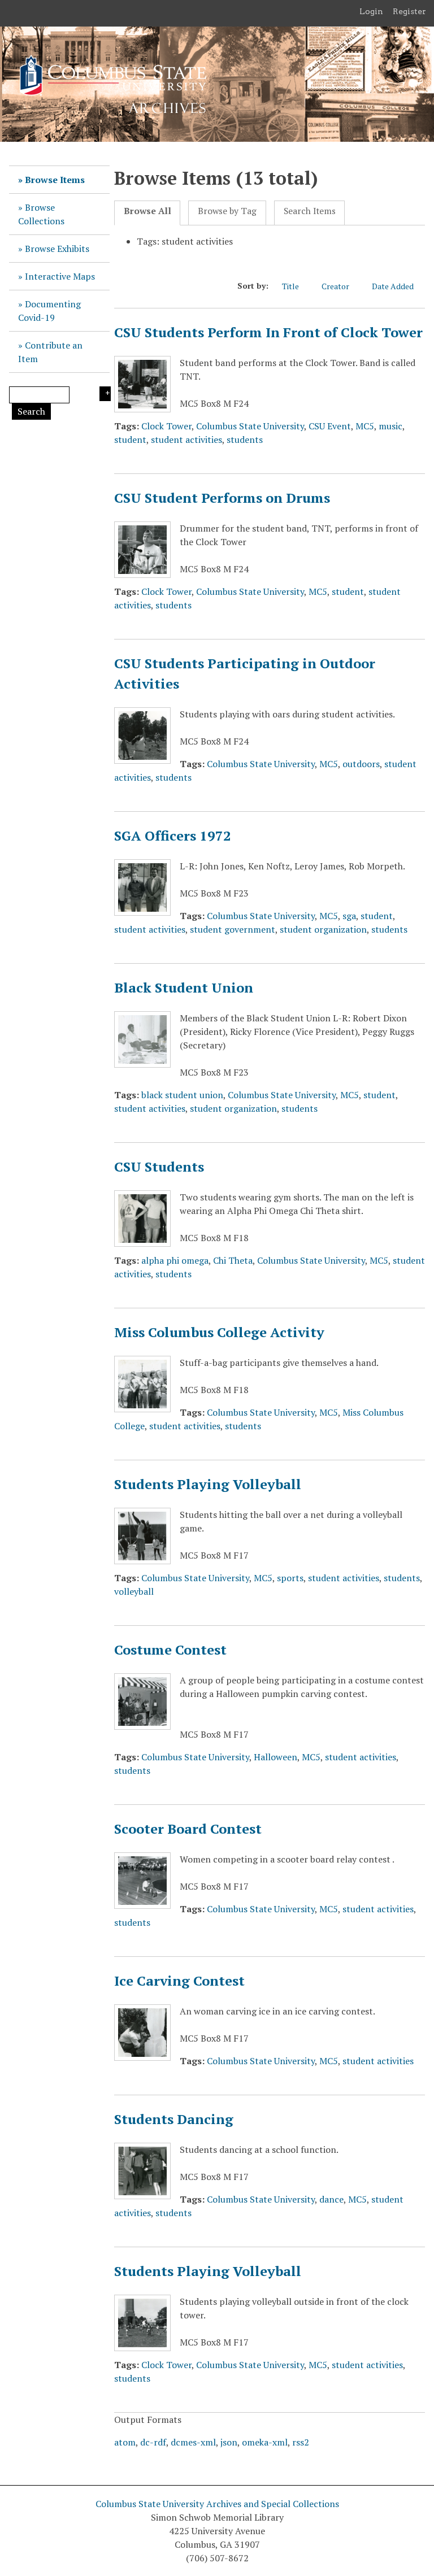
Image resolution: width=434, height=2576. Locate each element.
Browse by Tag (227, 211)
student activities (186, 440)
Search (31, 411)
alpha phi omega (175, 1260)
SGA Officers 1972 (173, 836)
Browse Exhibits (57, 249)
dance (331, 2199)
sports (290, 1578)
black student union (182, 1095)
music (390, 426)
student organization (323, 929)
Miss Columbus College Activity (219, 1332)
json (229, 2442)
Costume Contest (170, 1650)
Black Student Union (184, 987)
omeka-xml (265, 2442)
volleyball (134, 1591)
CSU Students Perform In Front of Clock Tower (268, 332)
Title (290, 286)
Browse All (147, 211)
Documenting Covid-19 (49, 311)
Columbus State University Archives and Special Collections (217, 2504)
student (130, 440)
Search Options (105, 394)
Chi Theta (233, 1260)
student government (233, 929)
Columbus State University (250, 426)
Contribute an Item (50, 352)
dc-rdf (153, 2442)
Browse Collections (41, 214)
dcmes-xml (193, 2442)
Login (371, 11)
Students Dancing (174, 2119)
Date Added (393, 286)
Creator (335, 286)
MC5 (365, 426)
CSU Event (330, 426)
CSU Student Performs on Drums (222, 498)
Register (409, 11)
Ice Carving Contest (179, 1981)
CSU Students (159, 1167)
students (245, 440)
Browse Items (55, 180)
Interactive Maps (60, 276)
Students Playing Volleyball (208, 1484)
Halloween (275, 1757)
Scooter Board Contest (188, 1829)
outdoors (361, 764)
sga (349, 916)
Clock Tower (166, 426)
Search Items (310, 211)
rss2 (301, 2442)
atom (125, 2442)
